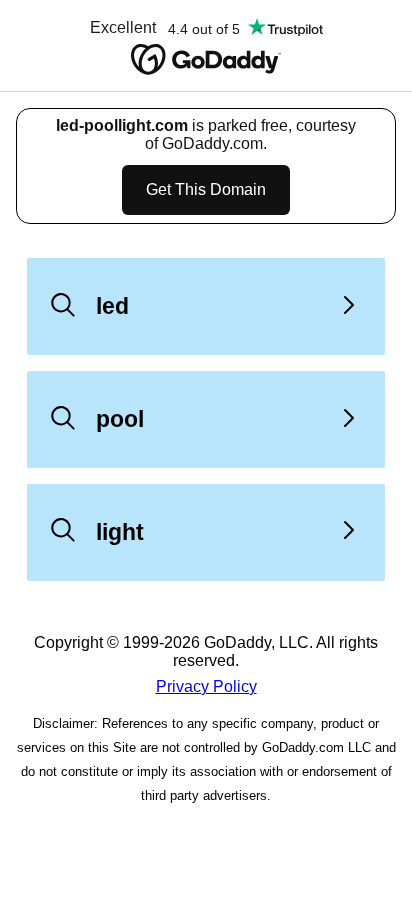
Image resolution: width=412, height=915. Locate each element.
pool (120, 419)
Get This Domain (206, 189)
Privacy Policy (206, 686)
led (112, 306)
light (120, 532)
